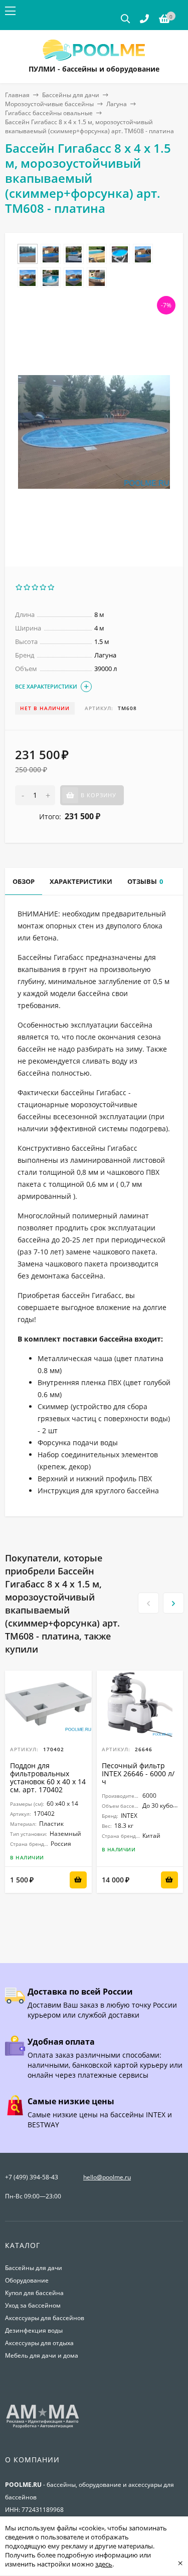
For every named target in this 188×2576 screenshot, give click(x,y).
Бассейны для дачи (71, 95)
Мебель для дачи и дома (42, 2355)
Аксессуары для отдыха (39, 2343)
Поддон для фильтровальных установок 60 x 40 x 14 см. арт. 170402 (48, 1778)
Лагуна (117, 104)
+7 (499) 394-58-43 (32, 2177)
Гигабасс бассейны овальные (49, 113)
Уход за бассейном (33, 2305)
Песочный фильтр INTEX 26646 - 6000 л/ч (138, 1774)
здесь (104, 2564)
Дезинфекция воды (34, 2330)
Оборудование (27, 2280)
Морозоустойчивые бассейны (49, 104)
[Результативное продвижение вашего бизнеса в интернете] (43, 2427)
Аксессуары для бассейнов (45, 2318)
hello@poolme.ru (107, 2177)
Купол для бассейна (34, 2293)
